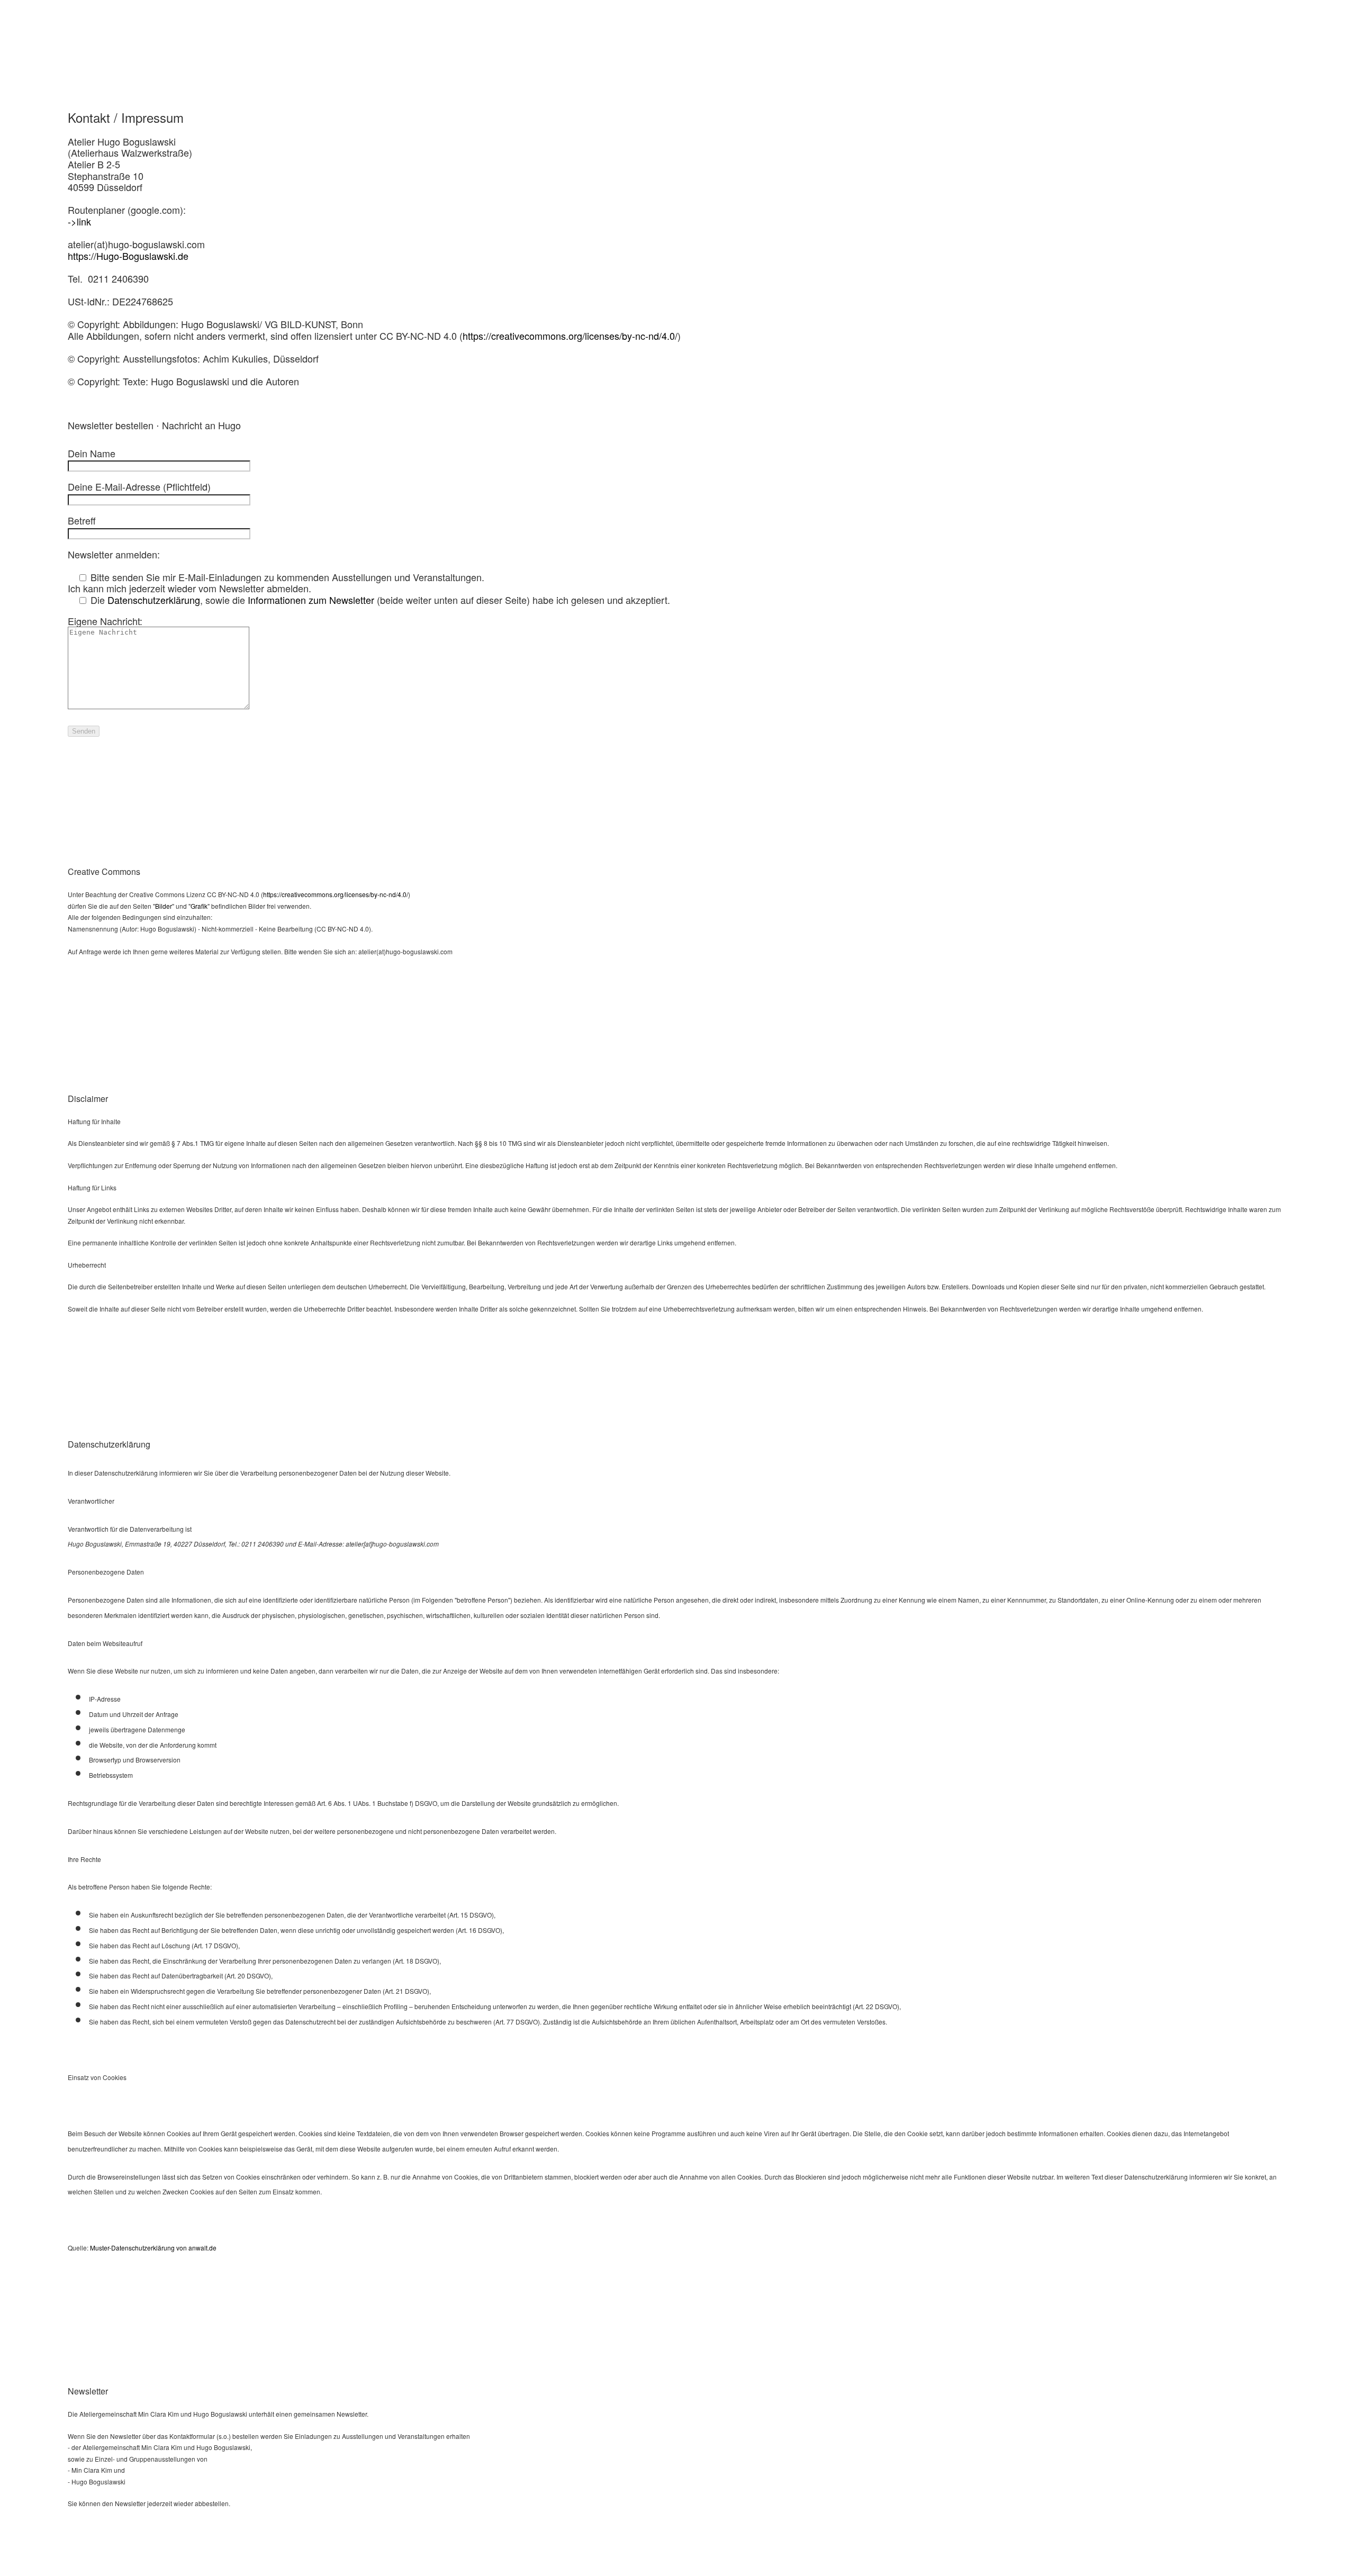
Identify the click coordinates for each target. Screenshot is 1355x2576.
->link (79, 221)
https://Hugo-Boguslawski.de (128, 256)
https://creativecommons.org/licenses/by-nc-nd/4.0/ (570, 336)
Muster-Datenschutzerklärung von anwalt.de (153, 2248)
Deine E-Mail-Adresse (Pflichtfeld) (139, 486)
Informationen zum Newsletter (311, 600)
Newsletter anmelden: (114, 554)
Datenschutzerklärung (154, 600)
